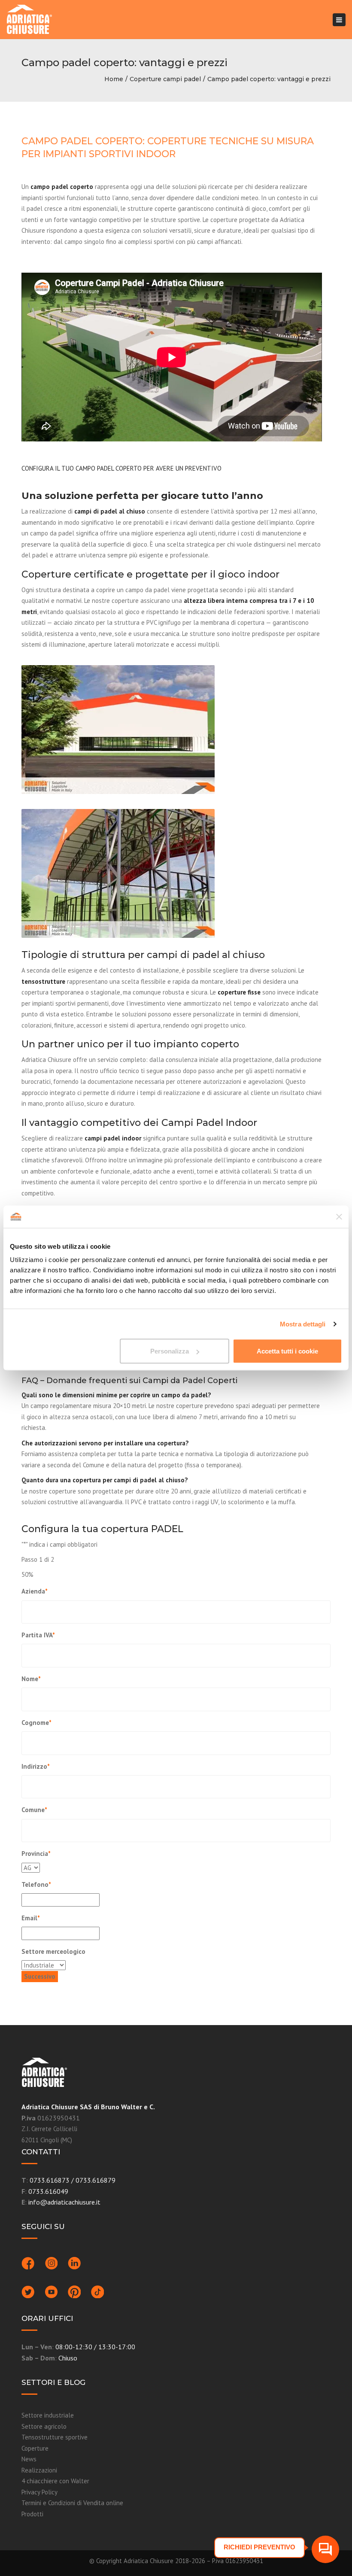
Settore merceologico (53, 1951)
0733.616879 (96, 2180)
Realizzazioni (39, 2470)
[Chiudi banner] (339, 1217)
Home (114, 79)
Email (31, 1918)
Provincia (36, 1854)
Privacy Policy (39, 2492)
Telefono (36, 1884)
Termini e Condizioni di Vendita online (72, 2503)
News (29, 2459)
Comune (34, 1810)
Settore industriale (48, 2415)
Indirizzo (36, 1766)
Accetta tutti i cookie (287, 1351)
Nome (31, 1679)
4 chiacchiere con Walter (55, 2481)
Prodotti (32, 2514)
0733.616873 (50, 2180)
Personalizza (170, 1351)
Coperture (35, 2448)
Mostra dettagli (303, 1324)
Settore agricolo (44, 2426)
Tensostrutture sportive (55, 2437)
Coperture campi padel (165, 79)
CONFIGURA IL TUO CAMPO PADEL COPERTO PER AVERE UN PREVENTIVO (121, 468)
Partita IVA (38, 1635)
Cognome (36, 1723)
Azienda (35, 1591)
